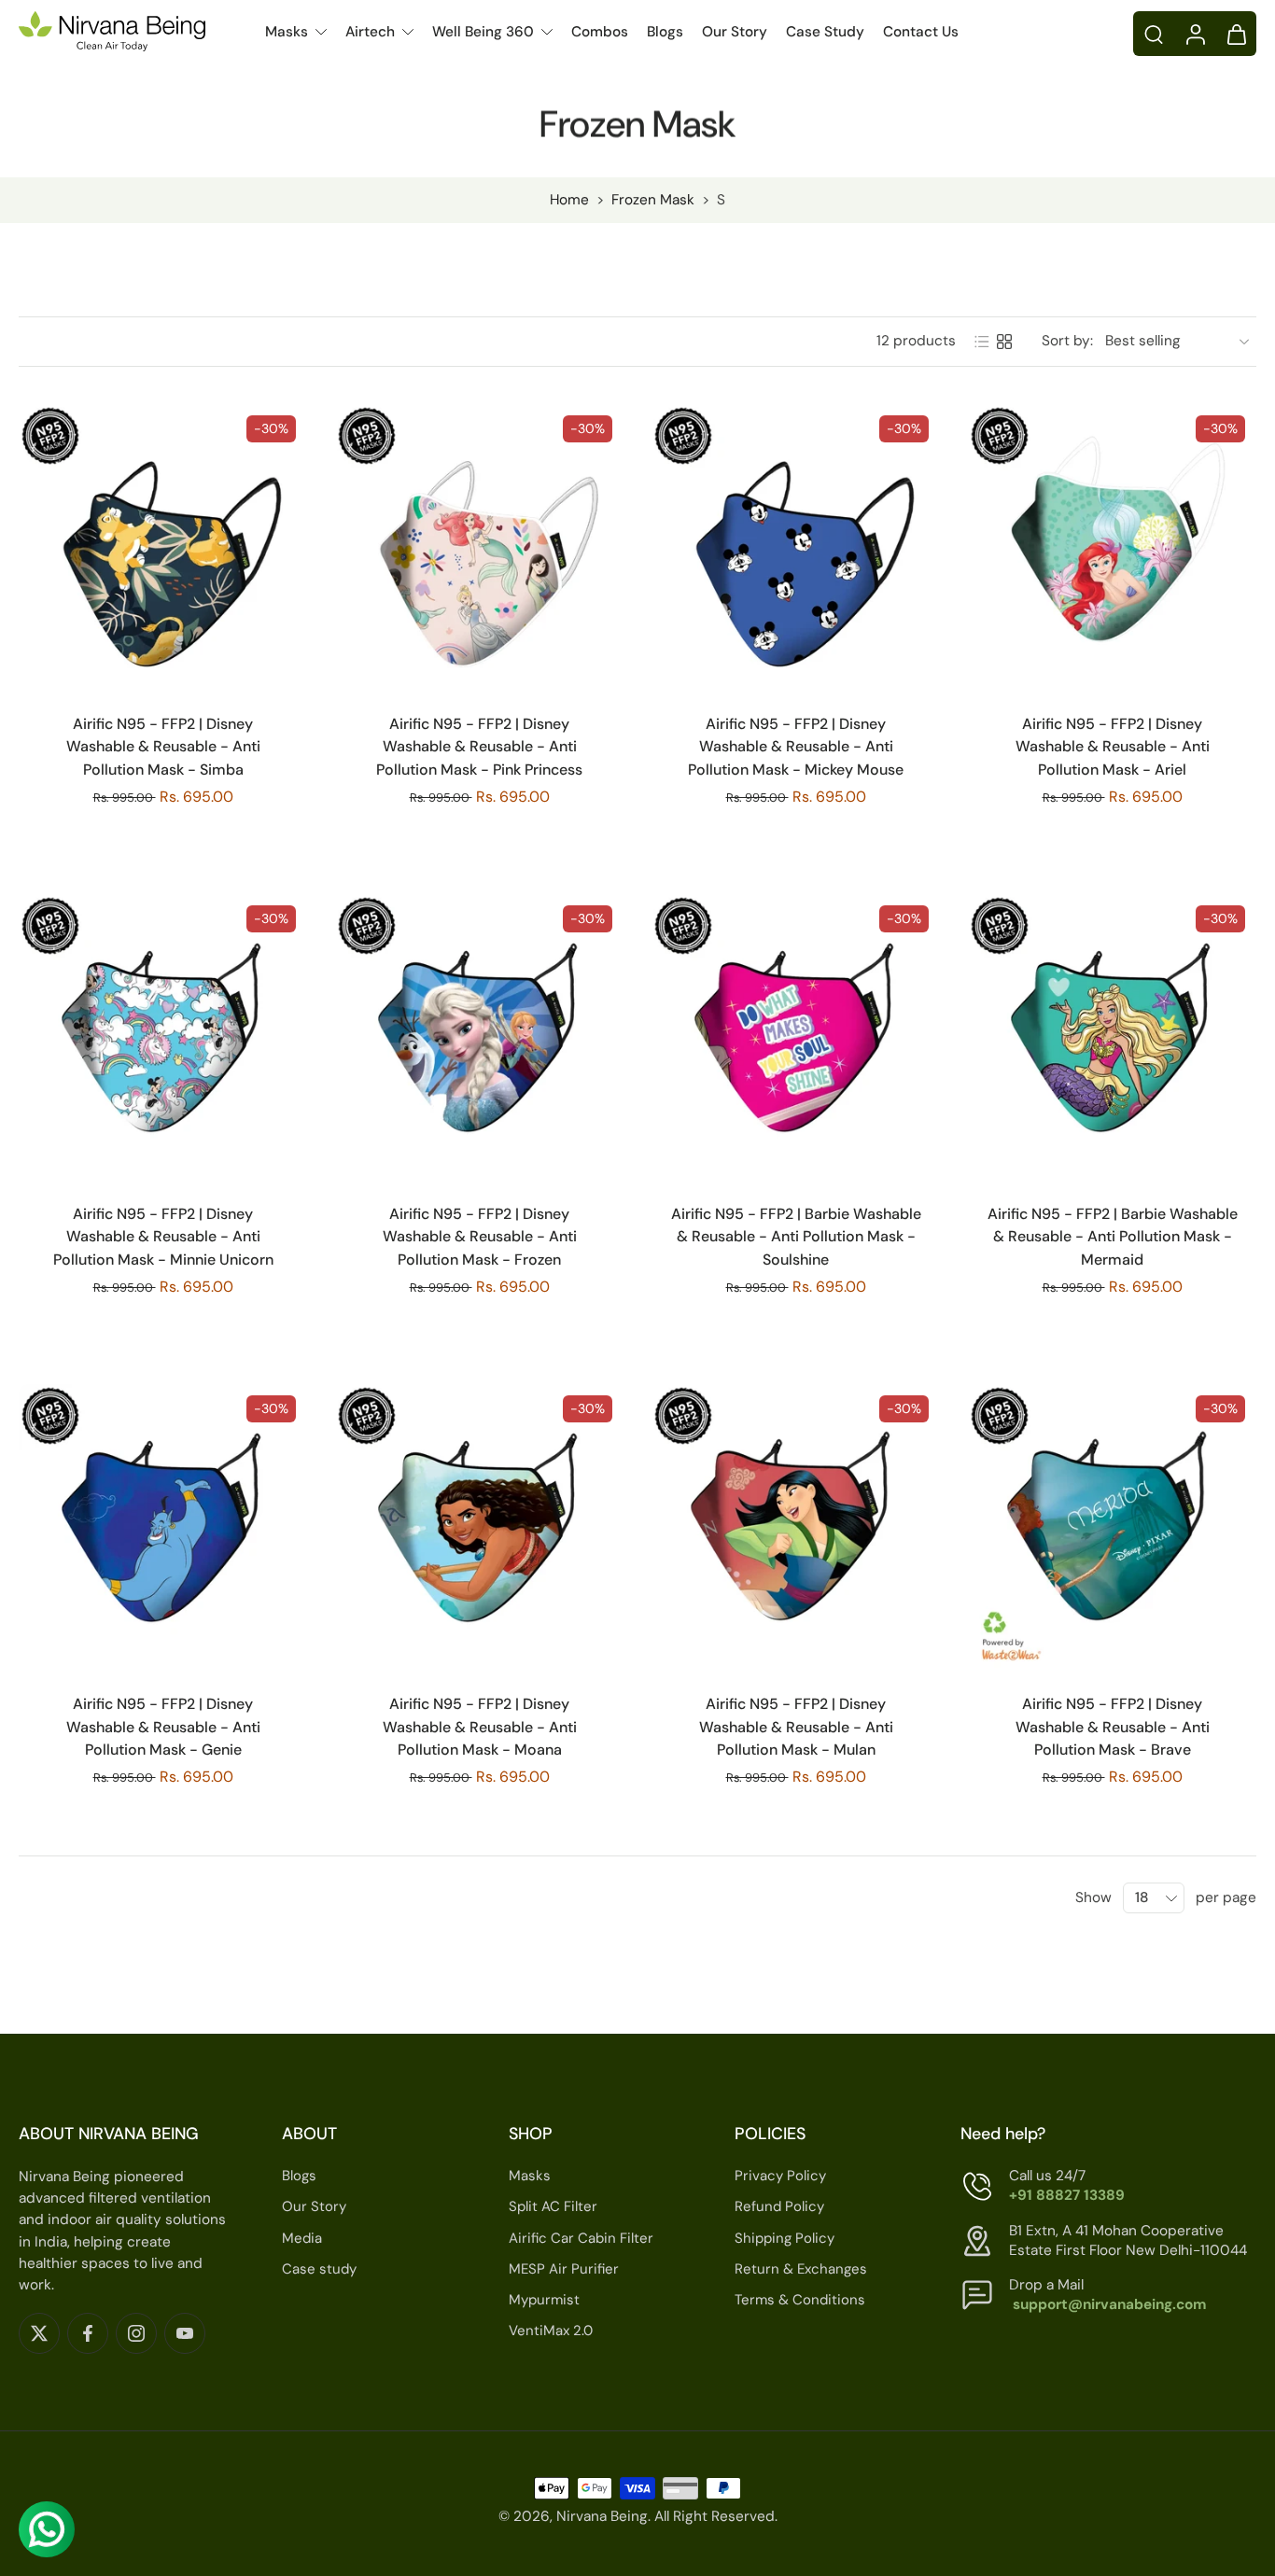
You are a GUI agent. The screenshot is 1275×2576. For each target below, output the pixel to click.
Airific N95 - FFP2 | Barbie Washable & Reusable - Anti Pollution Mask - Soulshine (796, 1237)
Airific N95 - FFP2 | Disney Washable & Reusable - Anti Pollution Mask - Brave (1113, 1727)
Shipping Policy (785, 2237)
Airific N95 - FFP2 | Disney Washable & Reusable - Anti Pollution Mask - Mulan (796, 1727)
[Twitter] (39, 2332)
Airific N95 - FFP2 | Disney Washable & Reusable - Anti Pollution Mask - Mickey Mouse (796, 747)
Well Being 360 (483, 32)
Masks (287, 32)
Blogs (665, 32)
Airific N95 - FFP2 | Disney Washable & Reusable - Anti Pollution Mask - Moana (480, 1727)
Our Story (735, 32)
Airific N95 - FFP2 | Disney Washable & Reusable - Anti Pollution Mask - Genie (163, 1727)
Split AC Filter (553, 2206)
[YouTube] (185, 2332)
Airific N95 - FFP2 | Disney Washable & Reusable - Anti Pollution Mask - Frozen (480, 1237)
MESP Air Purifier (564, 2268)
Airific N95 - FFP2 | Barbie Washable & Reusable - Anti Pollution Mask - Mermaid (1113, 1237)
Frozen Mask (653, 200)
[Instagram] (136, 2332)
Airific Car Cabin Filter (581, 2237)
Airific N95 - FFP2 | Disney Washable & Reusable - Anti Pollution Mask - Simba (163, 747)
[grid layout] (1004, 342)
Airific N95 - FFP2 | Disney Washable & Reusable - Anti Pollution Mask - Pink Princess (479, 747)
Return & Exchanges (801, 2268)
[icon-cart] (1236, 34)
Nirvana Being (602, 2516)
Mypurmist (544, 2300)
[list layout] (982, 342)
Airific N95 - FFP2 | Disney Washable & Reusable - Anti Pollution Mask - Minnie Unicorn (163, 1237)
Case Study (825, 32)
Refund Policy (779, 2206)
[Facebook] (88, 2332)
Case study (319, 2268)
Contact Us (921, 32)
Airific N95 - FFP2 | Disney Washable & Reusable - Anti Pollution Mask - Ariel (1113, 747)
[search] (1154, 34)
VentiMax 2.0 (551, 2331)
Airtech (370, 32)
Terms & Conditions (800, 2300)
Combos (600, 32)
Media (302, 2237)
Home (569, 200)
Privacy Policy (780, 2176)
